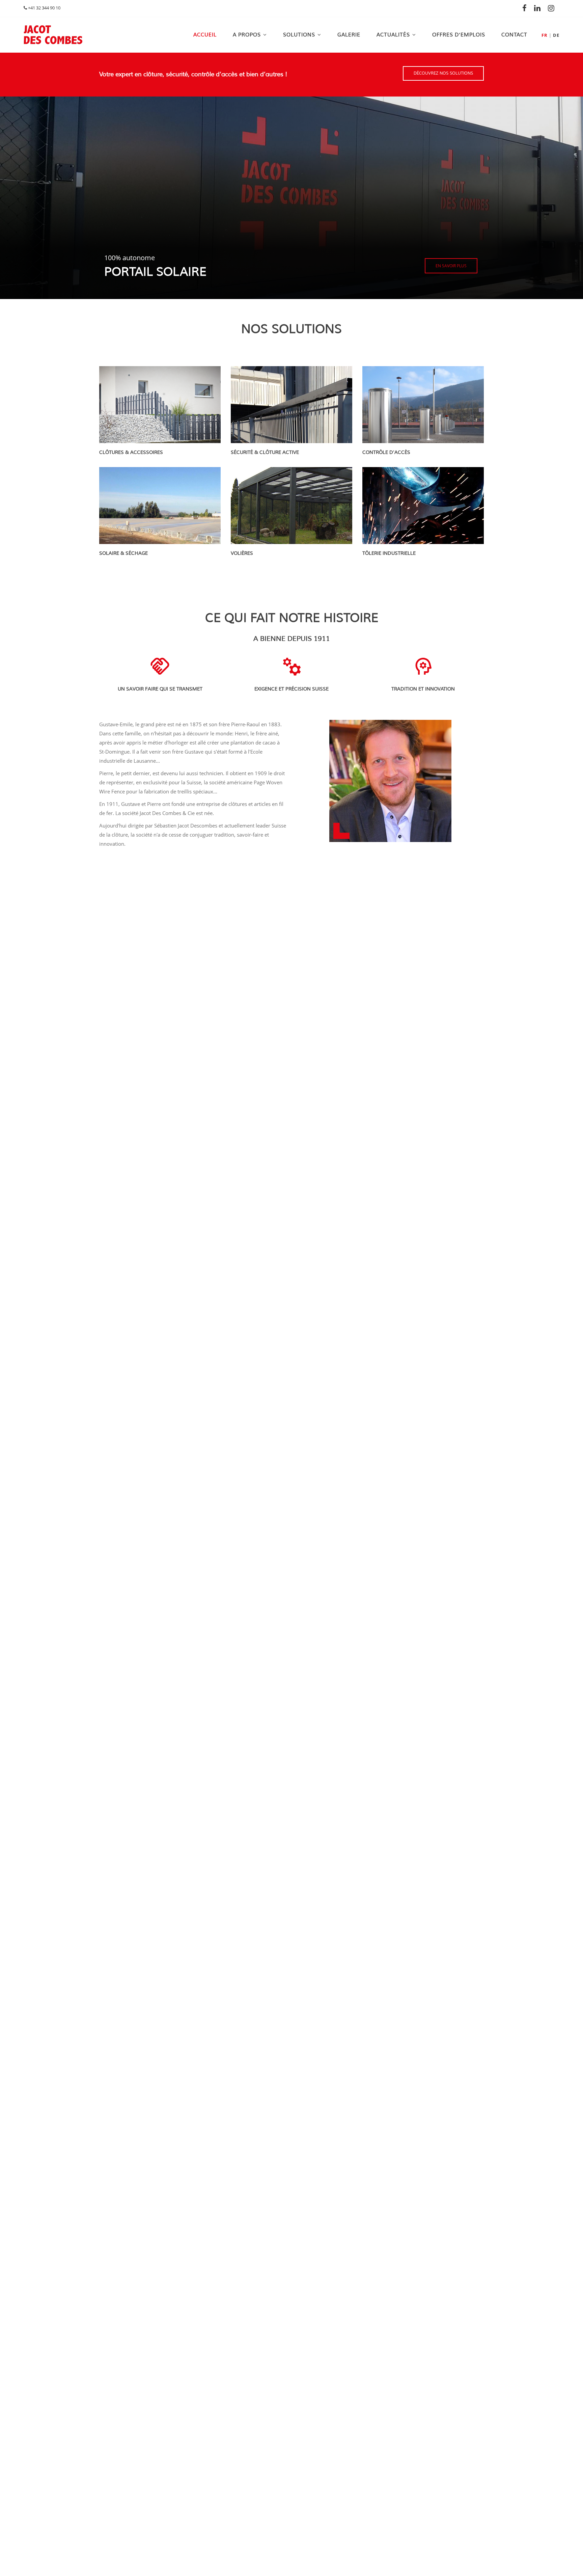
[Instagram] (553, 8)
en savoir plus (451, 266)
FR (545, 35)
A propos (247, 35)
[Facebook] (526, 8)
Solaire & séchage (123, 553)
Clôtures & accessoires (131, 452)
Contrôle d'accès (386, 452)
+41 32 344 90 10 (44, 8)
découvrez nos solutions (443, 73)
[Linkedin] (539, 8)
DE (556, 35)
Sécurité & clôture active (265, 452)
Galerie (349, 35)
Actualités (393, 35)
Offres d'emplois (459, 35)
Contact (514, 35)
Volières (242, 553)
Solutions (299, 35)
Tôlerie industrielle (389, 553)
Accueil (205, 35)
